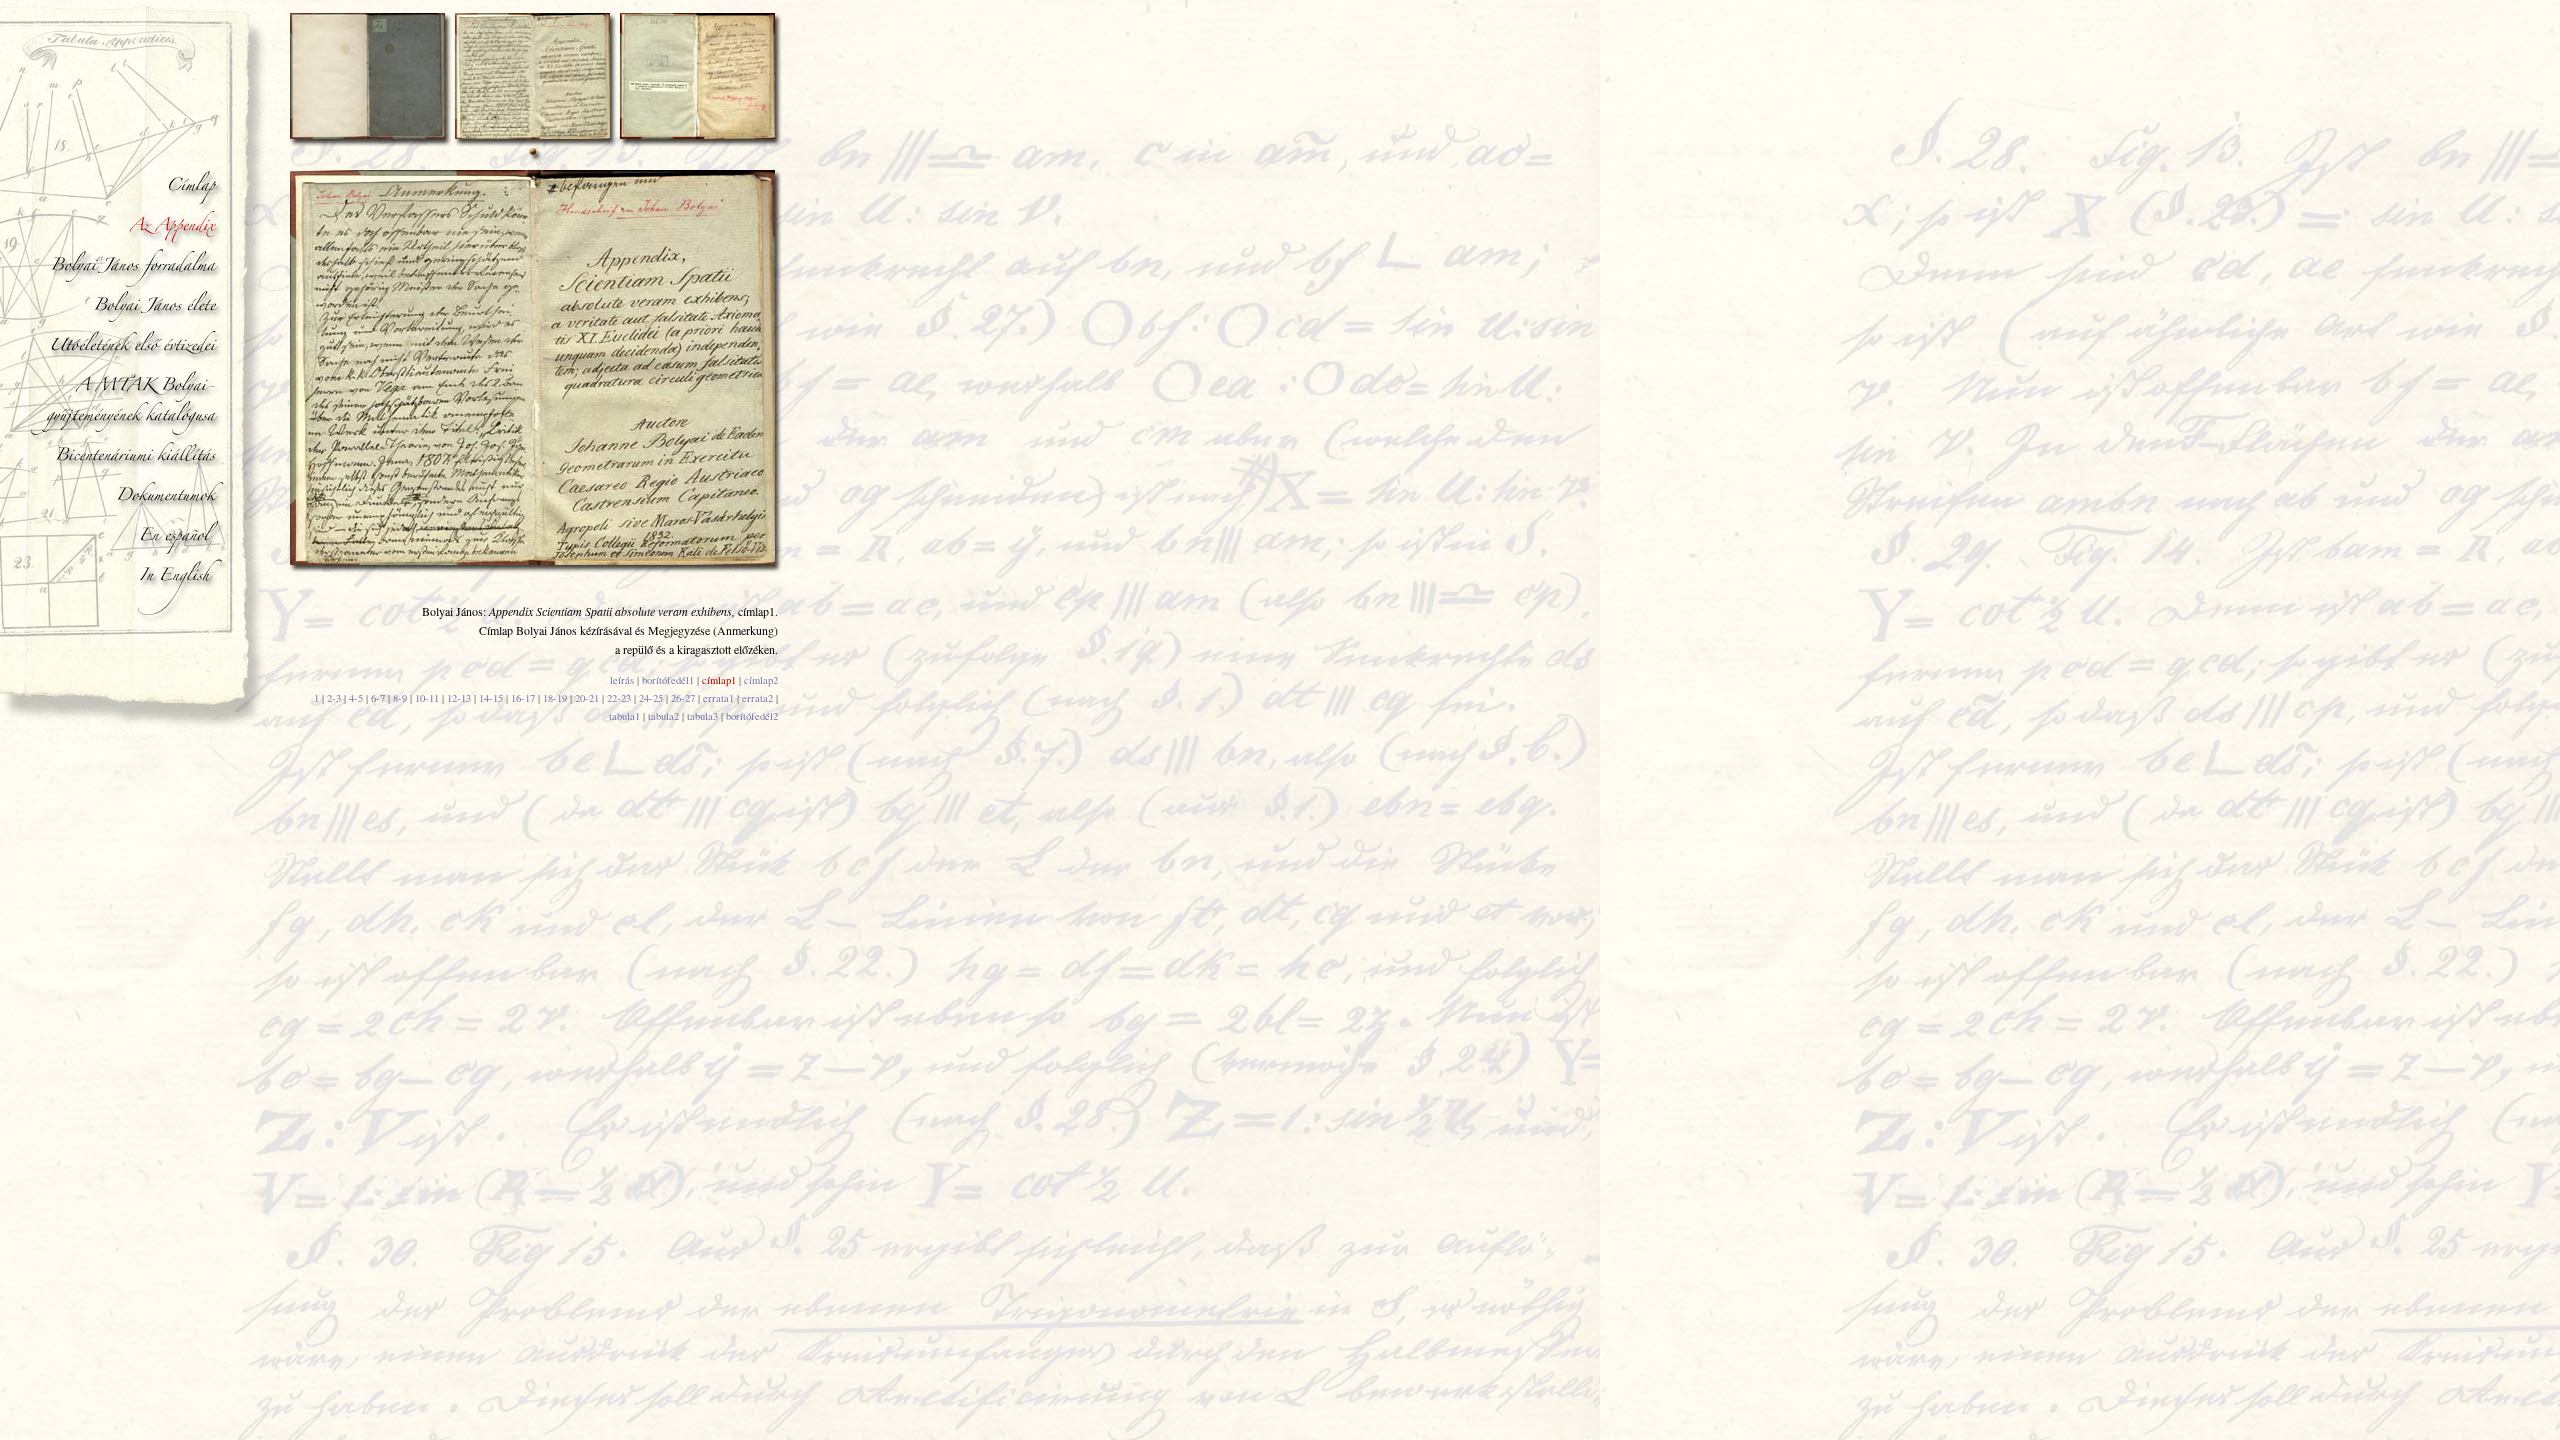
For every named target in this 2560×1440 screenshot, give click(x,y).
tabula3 (702, 716)
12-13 (459, 698)
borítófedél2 (752, 716)
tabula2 (663, 716)
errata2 (757, 698)
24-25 (651, 698)
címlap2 (761, 680)
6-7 (378, 698)
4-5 (356, 698)
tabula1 (624, 716)
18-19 (555, 698)
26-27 (683, 698)
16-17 (523, 698)
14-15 (491, 698)
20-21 (587, 698)
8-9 (400, 698)
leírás (622, 680)
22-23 (619, 698)
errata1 (718, 698)
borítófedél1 (668, 680)
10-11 (427, 698)
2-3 (334, 698)
